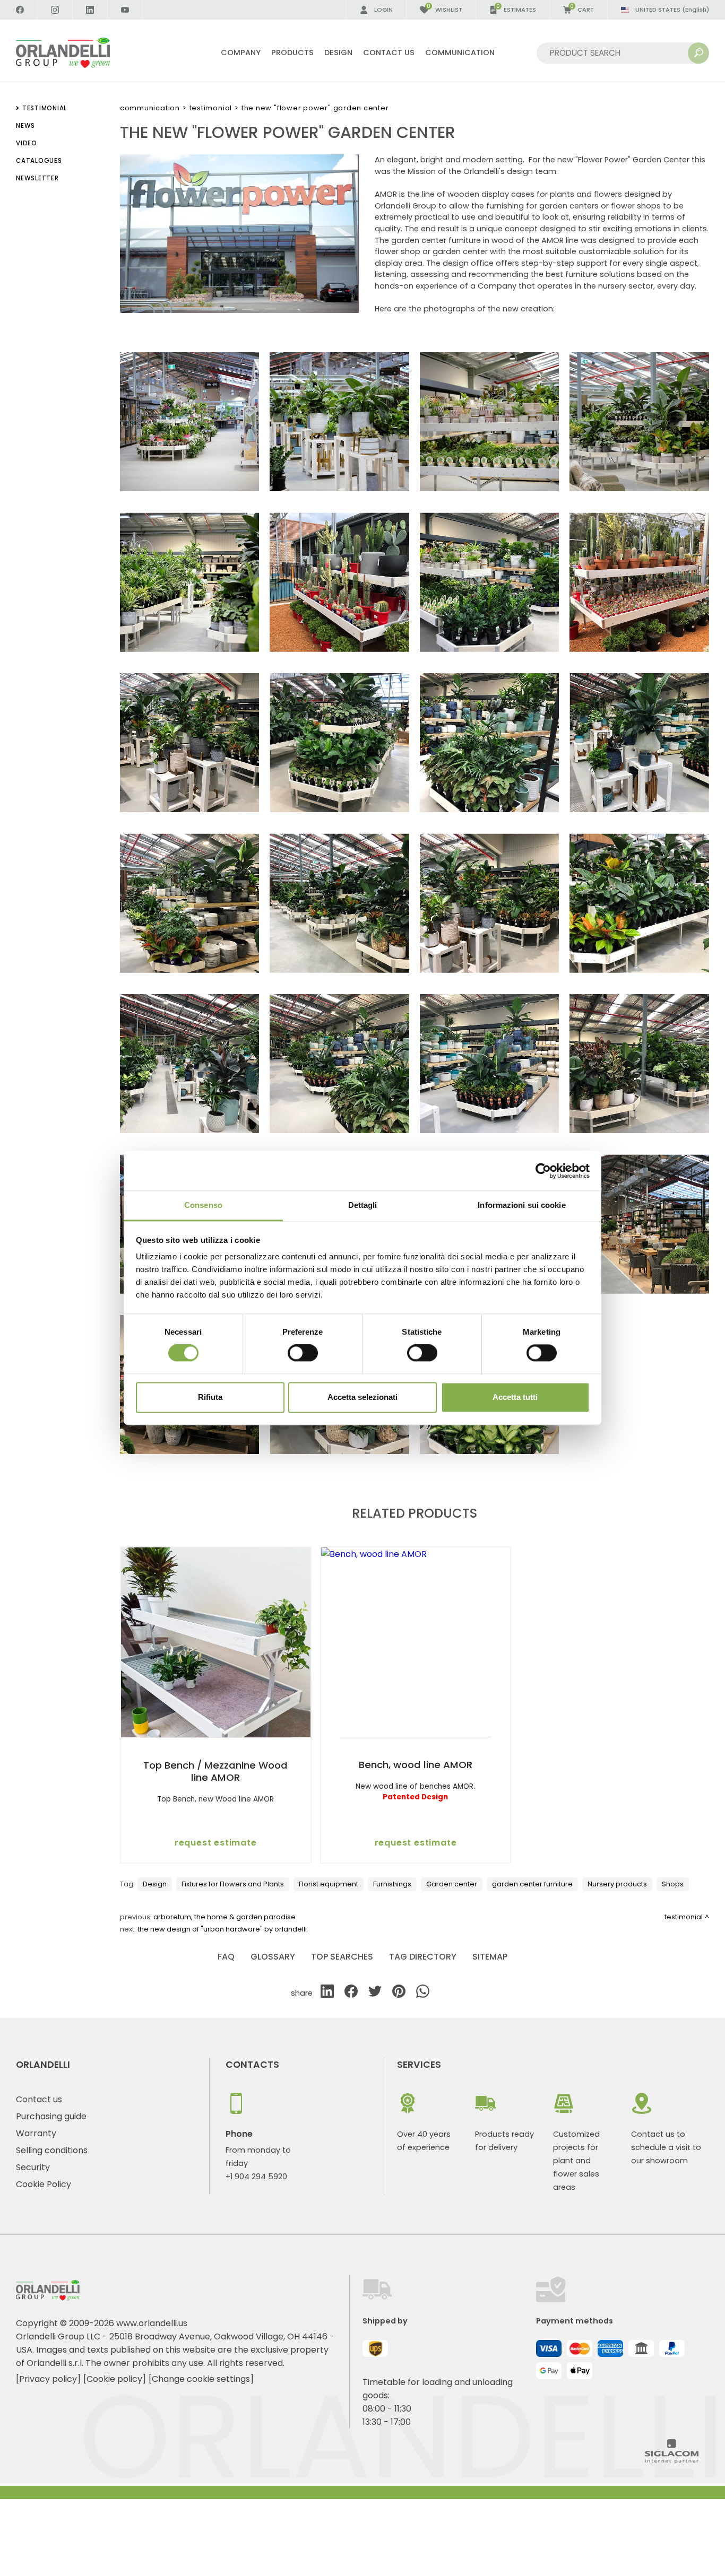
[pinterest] (399, 1993)
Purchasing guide (51, 2116)
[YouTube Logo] (125, 10)
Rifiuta (210, 1397)
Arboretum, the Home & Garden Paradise (225, 1917)
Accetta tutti (515, 1397)
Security (33, 2167)
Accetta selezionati (362, 1397)
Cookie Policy (44, 2184)
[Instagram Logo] (55, 10)
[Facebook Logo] (20, 10)
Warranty (36, 2133)
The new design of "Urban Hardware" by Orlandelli (222, 1929)
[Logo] (76, 53)
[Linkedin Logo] (90, 10)
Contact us (39, 2099)
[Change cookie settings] (201, 2379)
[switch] (303, 1353)
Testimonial (211, 108)
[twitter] (375, 1993)
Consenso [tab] (203, 1205)
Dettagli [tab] (363, 1205)
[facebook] (351, 1993)
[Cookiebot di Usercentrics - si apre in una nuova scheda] (543, 1171)
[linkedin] (327, 1993)
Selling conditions (52, 2150)
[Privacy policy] (48, 2379)
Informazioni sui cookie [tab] (521, 1205)
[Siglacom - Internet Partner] (672, 2461)
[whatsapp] (423, 1993)
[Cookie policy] (115, 2379)
